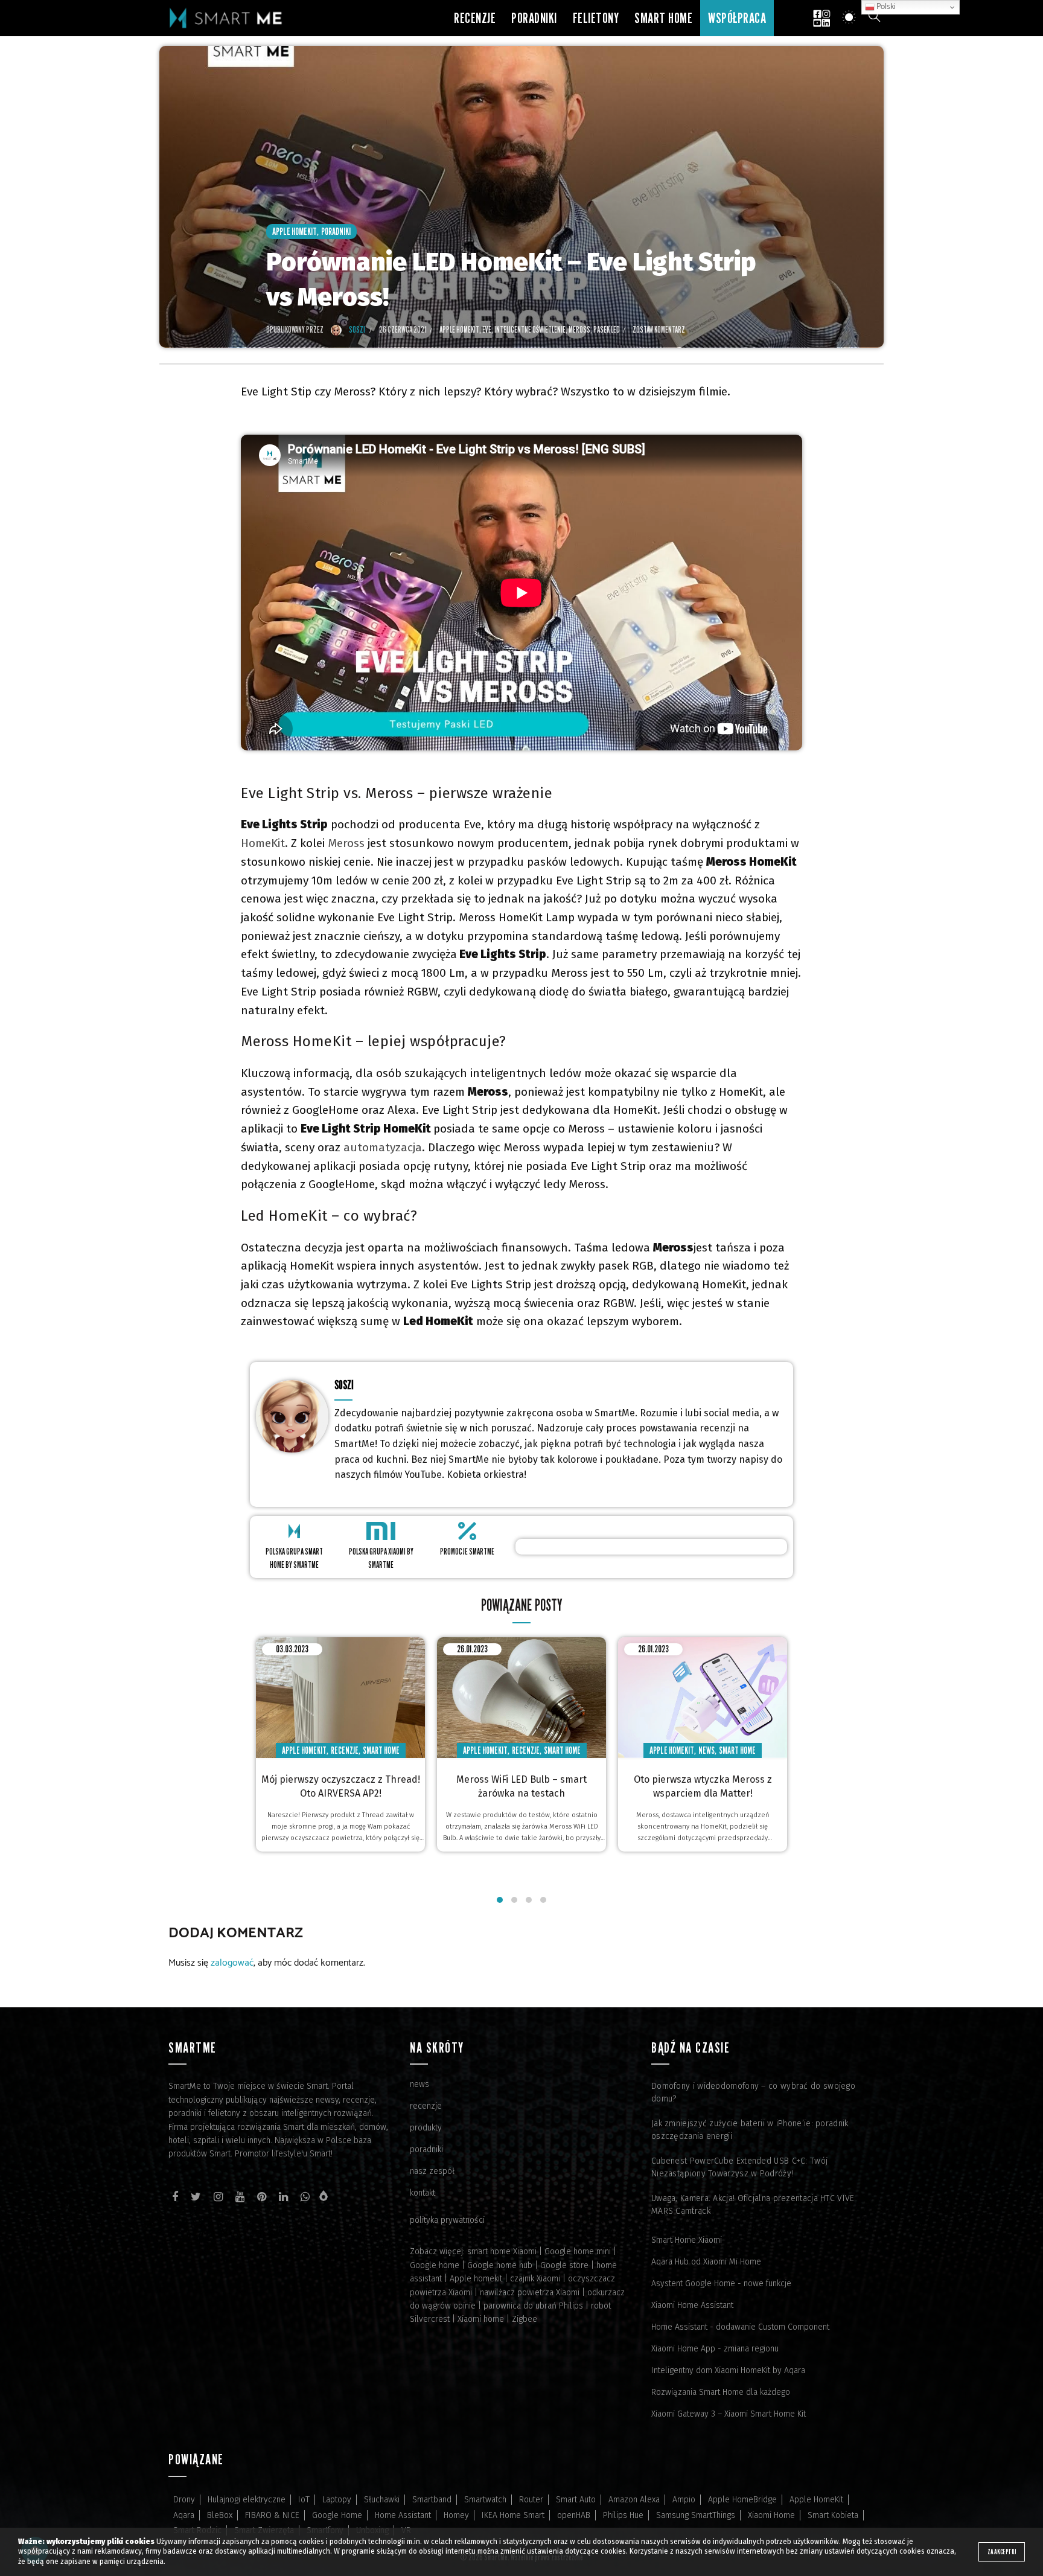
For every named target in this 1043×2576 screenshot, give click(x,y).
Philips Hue (623, 2515)
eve (487, 329)
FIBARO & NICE (272, 2515)
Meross (346, 843)
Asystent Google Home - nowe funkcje (721, 2284)
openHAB (574, 2515)
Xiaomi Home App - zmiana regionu (715, 2349)
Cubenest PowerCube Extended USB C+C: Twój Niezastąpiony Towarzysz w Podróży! (739, 2167)
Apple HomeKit (295, 232)
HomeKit (263, 843)
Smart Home (663, 18)
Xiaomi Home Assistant (692, 2305)
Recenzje (475, 18)
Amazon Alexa (634, 2500)
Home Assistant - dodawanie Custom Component (740, 2327)
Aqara (184, 2515)
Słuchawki (382, 2500)
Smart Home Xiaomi (687, 2240)
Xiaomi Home (771, 2515)
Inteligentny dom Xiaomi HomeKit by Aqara (728, 2370)
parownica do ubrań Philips (533, 2306)
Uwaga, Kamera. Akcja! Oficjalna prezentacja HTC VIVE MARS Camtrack (753, 2205)
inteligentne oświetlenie (530, 329)
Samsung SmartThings (696, 2515)
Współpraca (737, 18)
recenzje (426, 2106)
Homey (456, 2515)
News (706, 1750)
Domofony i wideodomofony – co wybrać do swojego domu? (753, 2092)
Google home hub (500, 2265)
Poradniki (534, 18)
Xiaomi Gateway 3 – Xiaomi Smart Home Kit (729, 2414)
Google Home (337, 2515)
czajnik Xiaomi (535, 2279)
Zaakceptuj (1002, 2552)
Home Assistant (403, 2515)
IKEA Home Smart (513, 2515)
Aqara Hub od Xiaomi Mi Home (706, 2262)
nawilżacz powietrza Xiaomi (530, 2293)
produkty (426, 2128)
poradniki (426, 2149)
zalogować (232, 1963)
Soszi (344, 1385)
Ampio (684, 2500)
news (419, 2084)
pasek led (607, 329)
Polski (885, 7)
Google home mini (578, 2252)
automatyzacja (383, 1147)
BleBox (220, 2515)
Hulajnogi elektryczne (247, 2500)
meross (579, 329)
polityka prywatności (447, 2220)
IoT (304, 2500)
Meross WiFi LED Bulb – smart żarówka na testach (521, 1786)
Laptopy (337, 2500)
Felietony (596, 18)
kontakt (423, 2193)
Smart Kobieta (833, 2515)
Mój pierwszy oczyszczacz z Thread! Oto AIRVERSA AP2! (341, 1786)
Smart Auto (576, 2500)
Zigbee (525, 2319)
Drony (184, 2500)
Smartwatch (485, 2500)
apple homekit (459, 329)
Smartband (432, 2500)
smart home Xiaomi (502, 2252)
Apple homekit (476, 2279)
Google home (435, 2265)
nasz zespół (432, 2171)
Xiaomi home (481, 2319)
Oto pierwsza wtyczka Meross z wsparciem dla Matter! (703, 1786)
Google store (564, 2265)
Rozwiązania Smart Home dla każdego (721, 2392)
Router (531, 2500)
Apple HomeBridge (742, 2500)
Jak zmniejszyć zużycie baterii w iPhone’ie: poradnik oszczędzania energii (750, 2130)
